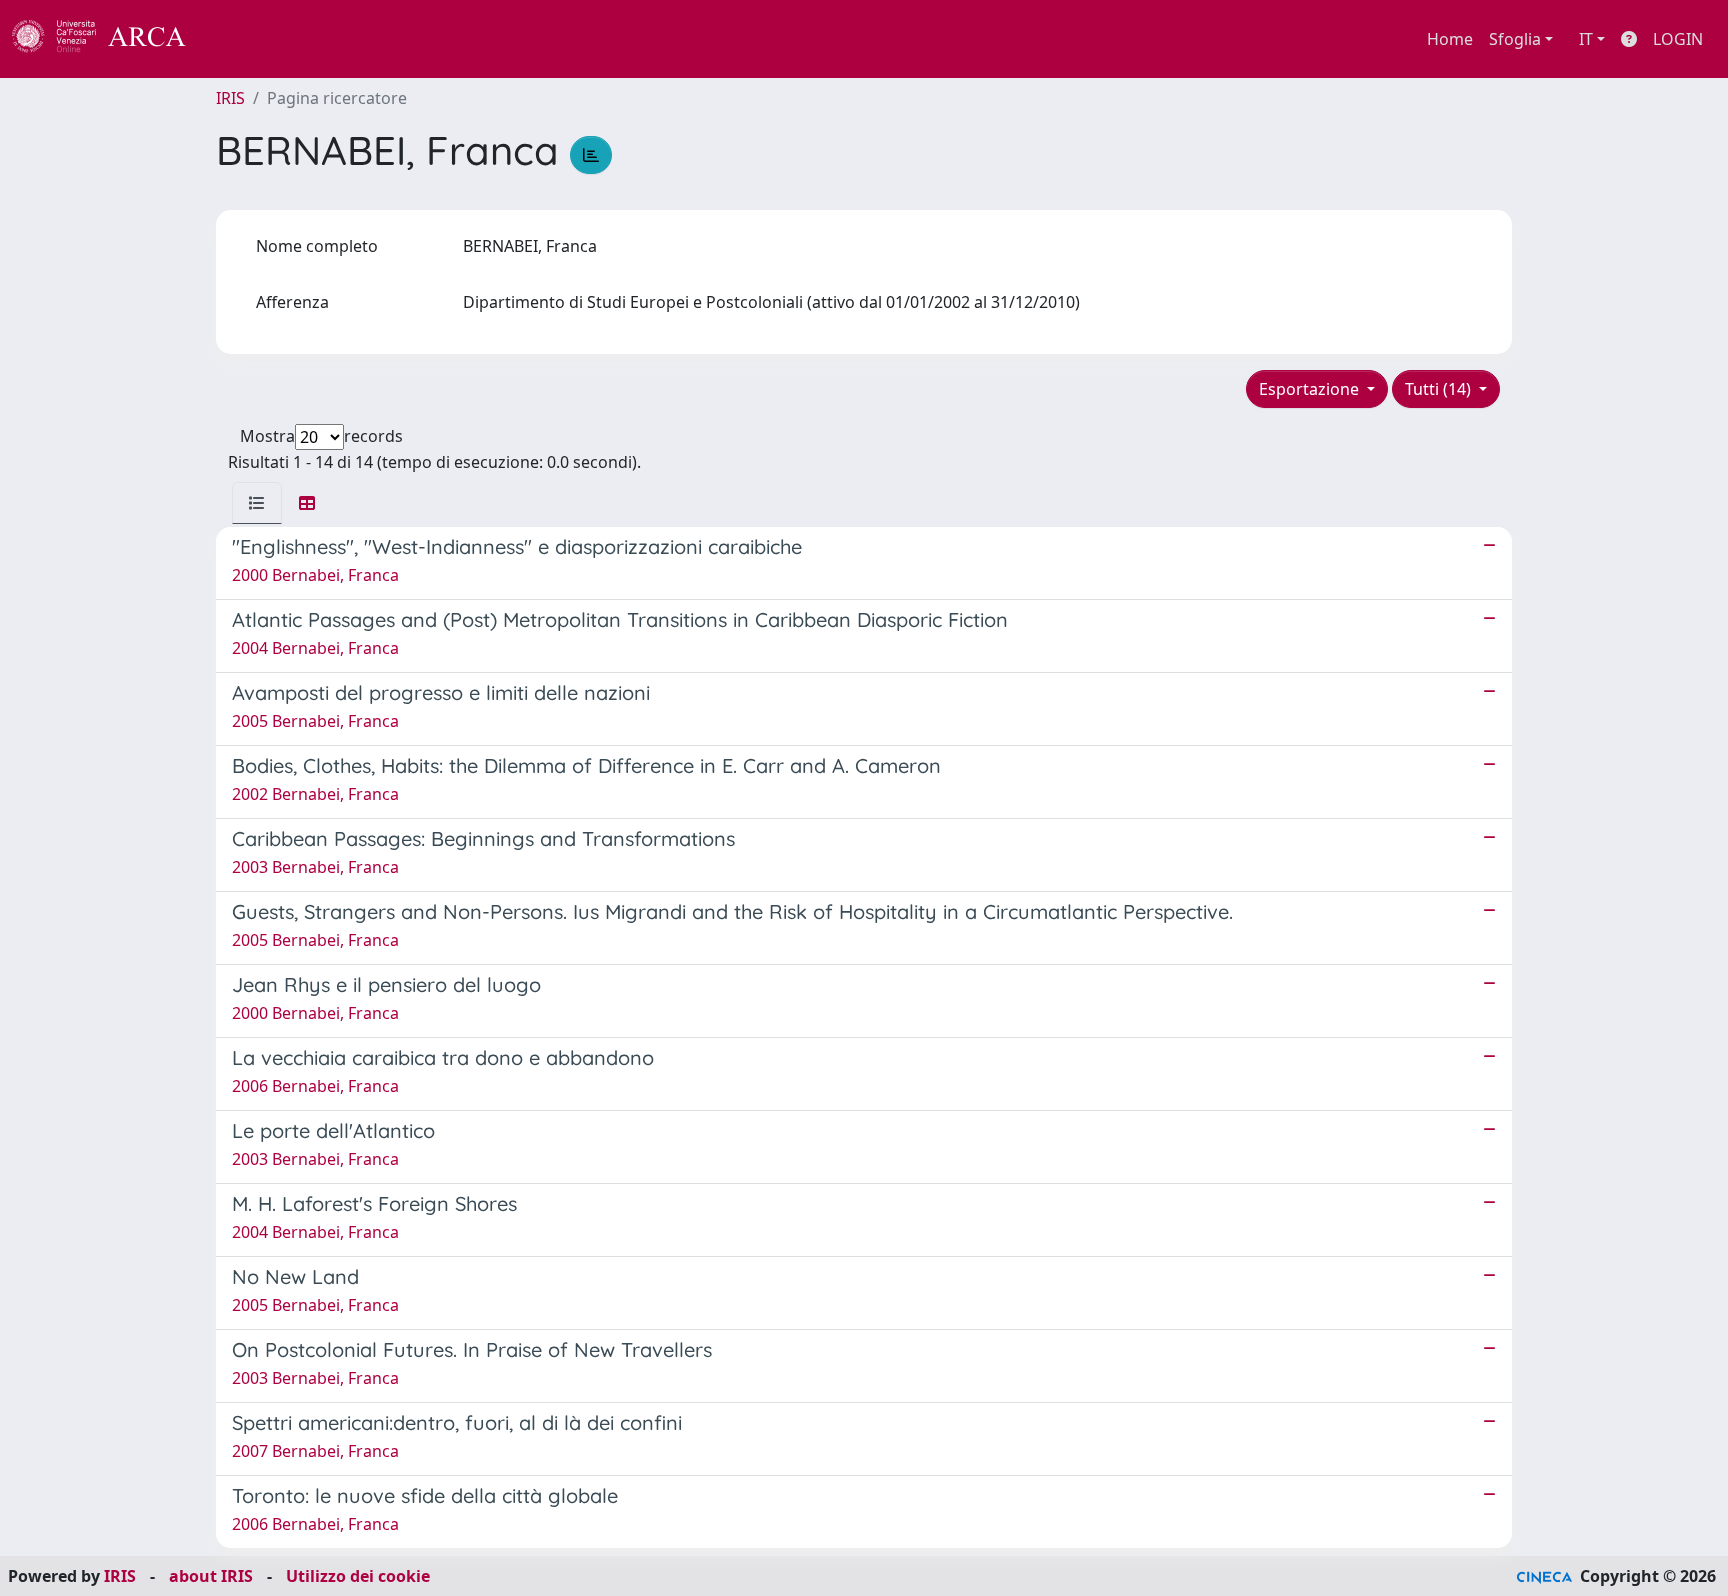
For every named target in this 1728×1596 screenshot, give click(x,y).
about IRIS (211, 1576)
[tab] (257, 503)
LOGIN (1678, 39)
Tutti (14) (1440, 389)
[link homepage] (110, 39)
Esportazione (1311, 389)
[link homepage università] (240, 39)
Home (1450, 39)
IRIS (230, 98)
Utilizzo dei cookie (358, 1576)
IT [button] (1586, 39)
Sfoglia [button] (1515, 39)
